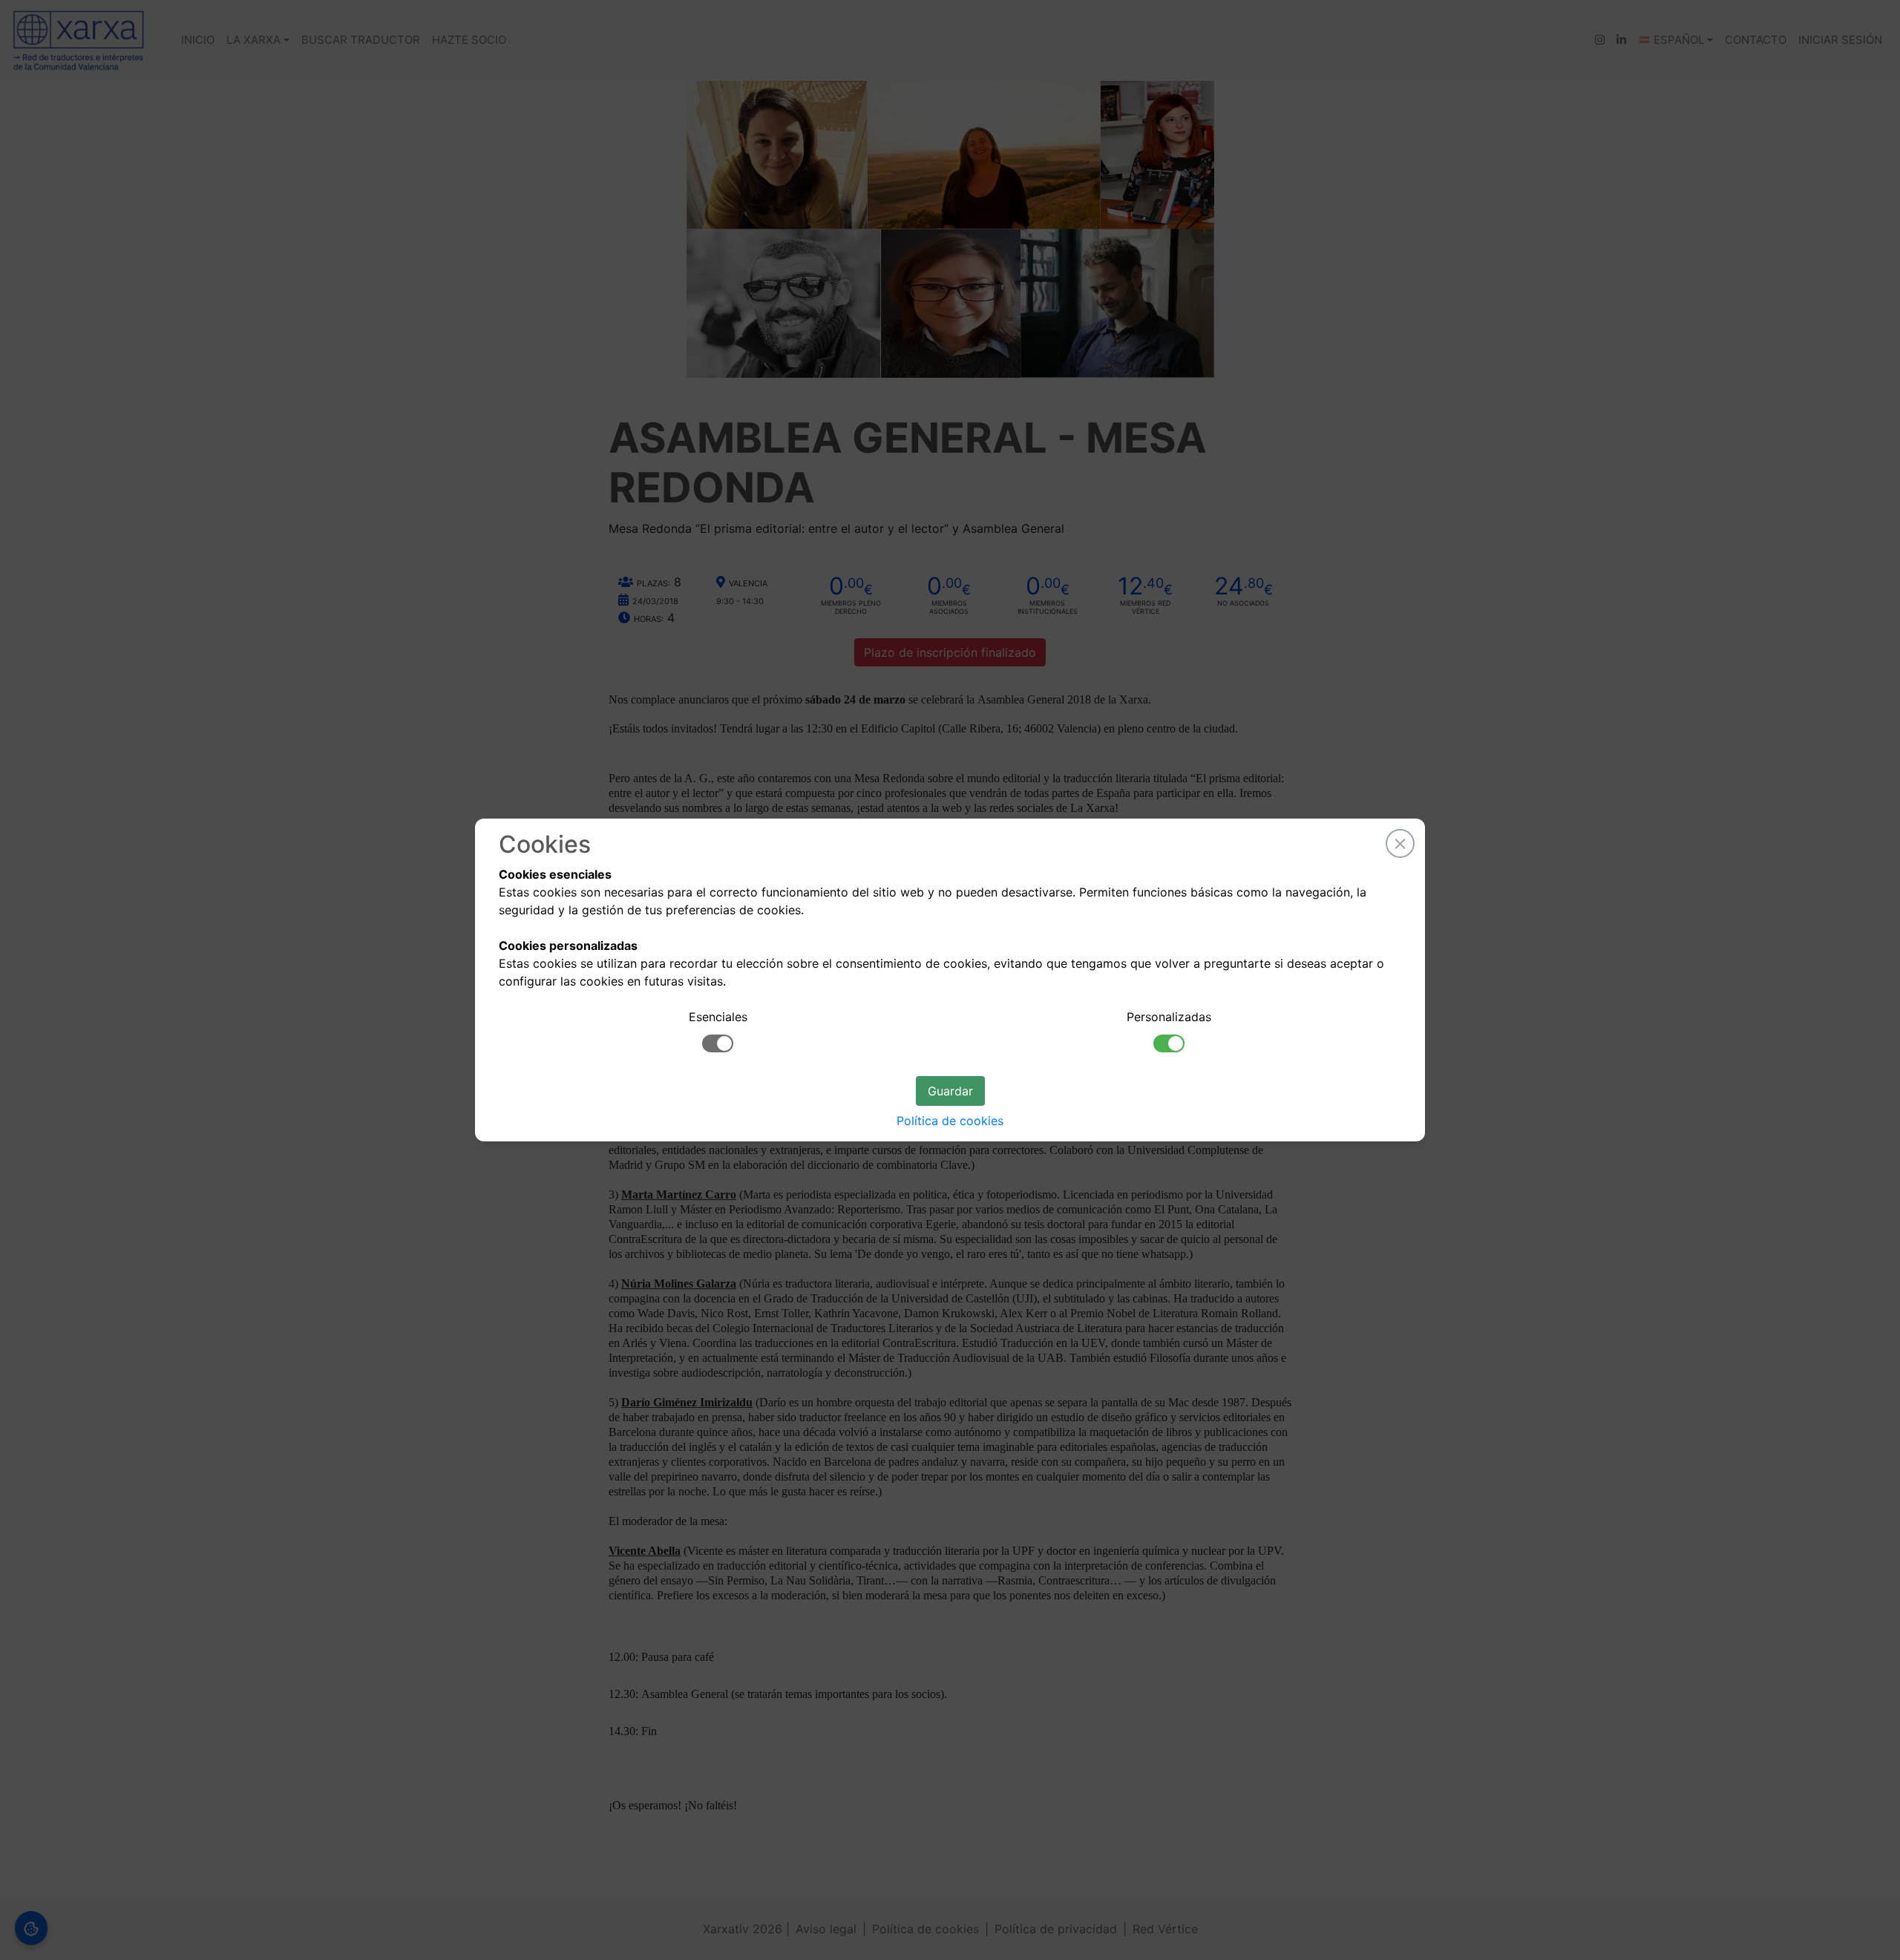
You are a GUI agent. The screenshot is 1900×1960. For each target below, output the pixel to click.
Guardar (950, 1091)
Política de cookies (950, 1121)
